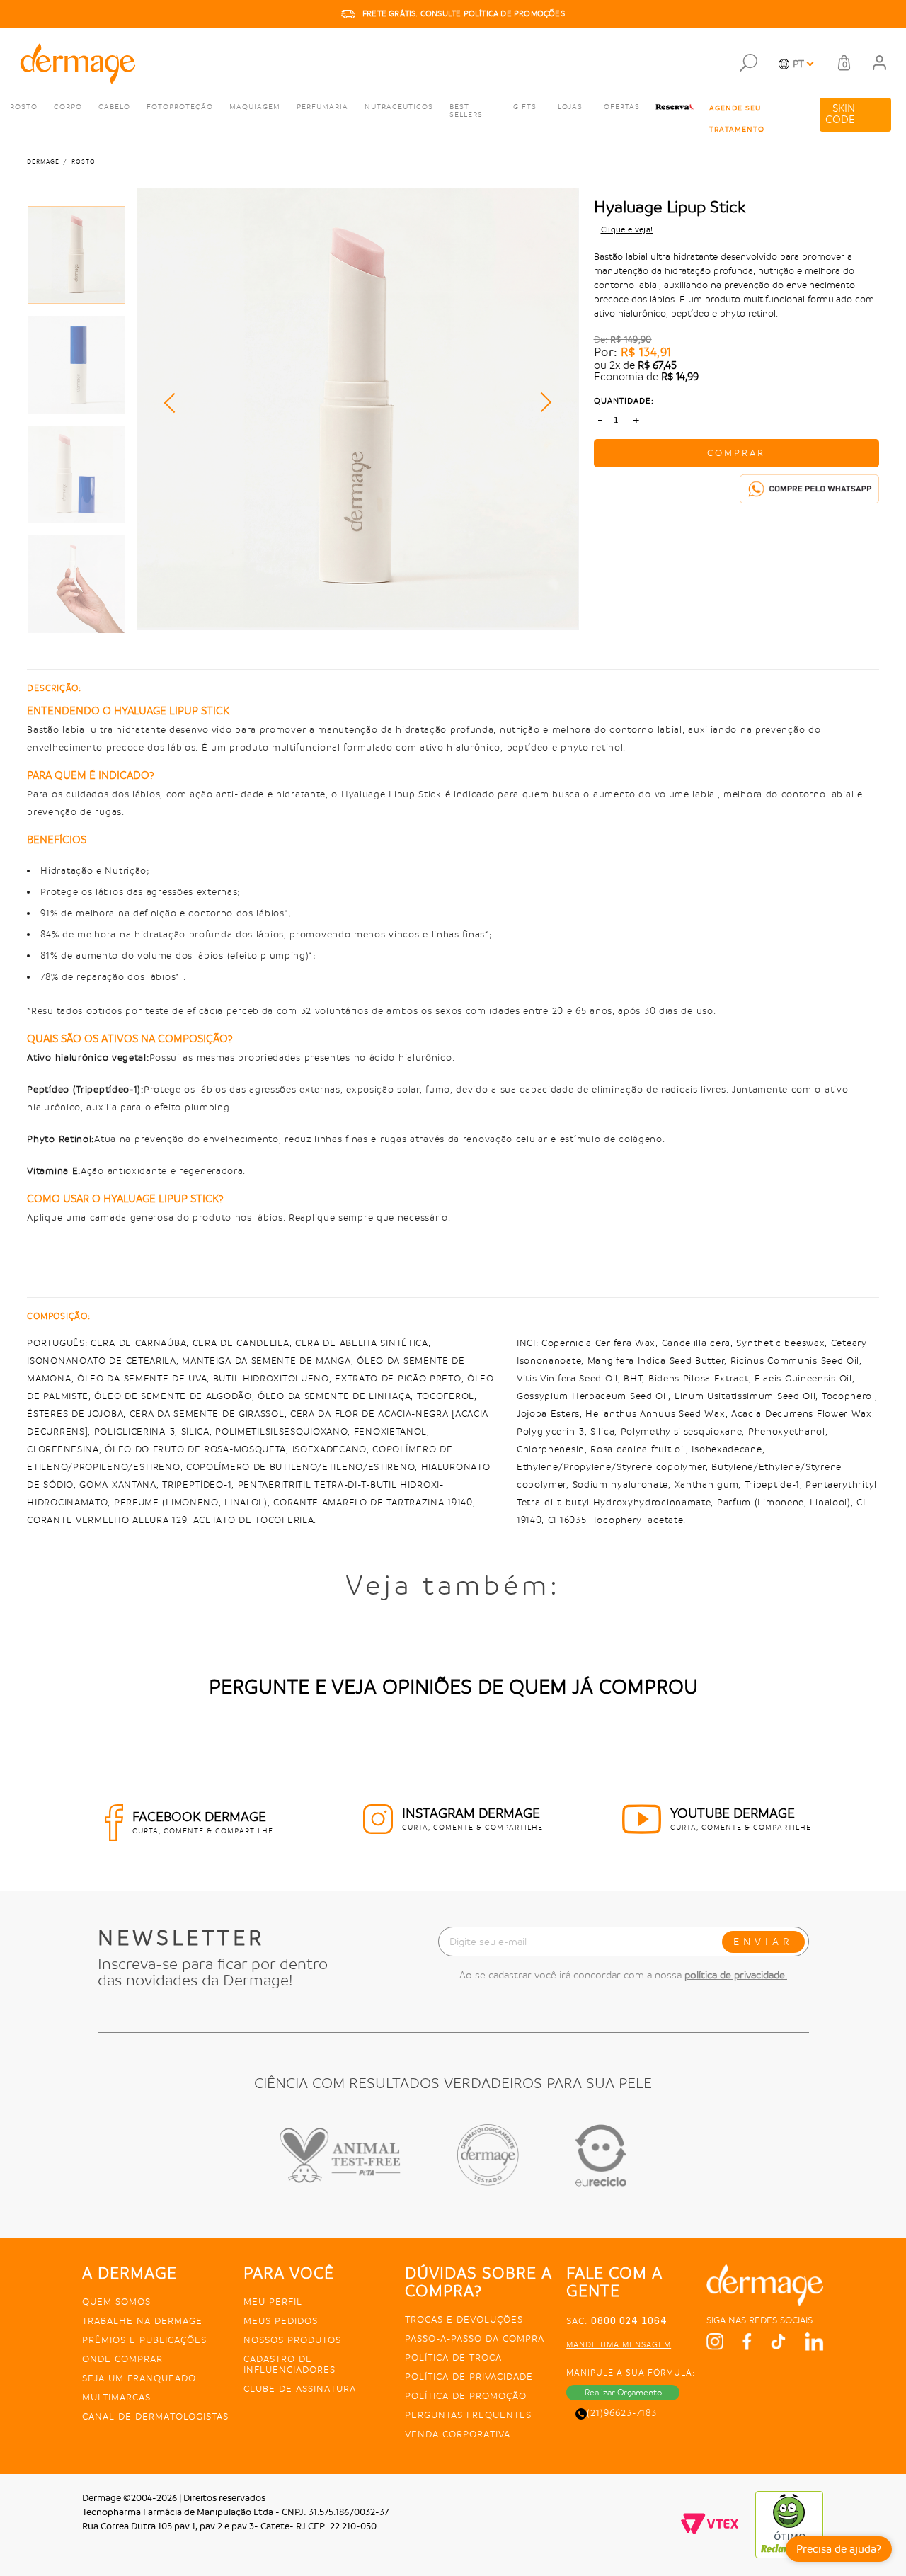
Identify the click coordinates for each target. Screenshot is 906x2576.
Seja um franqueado (139, 2378)
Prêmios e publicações (144, 2340)
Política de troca (453, 2358)
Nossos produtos (292, 2340)
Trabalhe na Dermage (142, 2321)
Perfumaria (322, 107)
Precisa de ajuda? (839, 2549)
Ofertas (622, 107)
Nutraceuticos (399, 107)
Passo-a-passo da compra (475, 2338)
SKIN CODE (840, 114)
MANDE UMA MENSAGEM (619, 2345)
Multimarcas (116, 2397)
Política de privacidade (469, 2377)
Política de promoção (466, 2396)
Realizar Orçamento (623, 2393)
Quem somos (116, 2302)
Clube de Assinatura (300, 2389)
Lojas (570, 107)
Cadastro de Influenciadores (289, 2364)
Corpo (68, 107)
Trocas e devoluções (464, 2319)
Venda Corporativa (458, 2434)
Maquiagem (255, 107)
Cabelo (114, 107)
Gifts (525, 107)
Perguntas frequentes (468, 2415)
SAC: (617, 2321)
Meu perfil (273, 2302)
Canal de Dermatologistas (155, 2416)
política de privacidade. (736, 1975)
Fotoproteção (180, 107)
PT (798, 64)
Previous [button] (174, 403)
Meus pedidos (281, 2321)
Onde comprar (122, 2359)
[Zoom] (76, 255)
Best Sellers (466, 111)
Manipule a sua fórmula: (631, 2373)
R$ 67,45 (657, 366)
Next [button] (541, 402)
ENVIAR (763, 1942)
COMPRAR (736, 453)
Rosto (24, 107)
